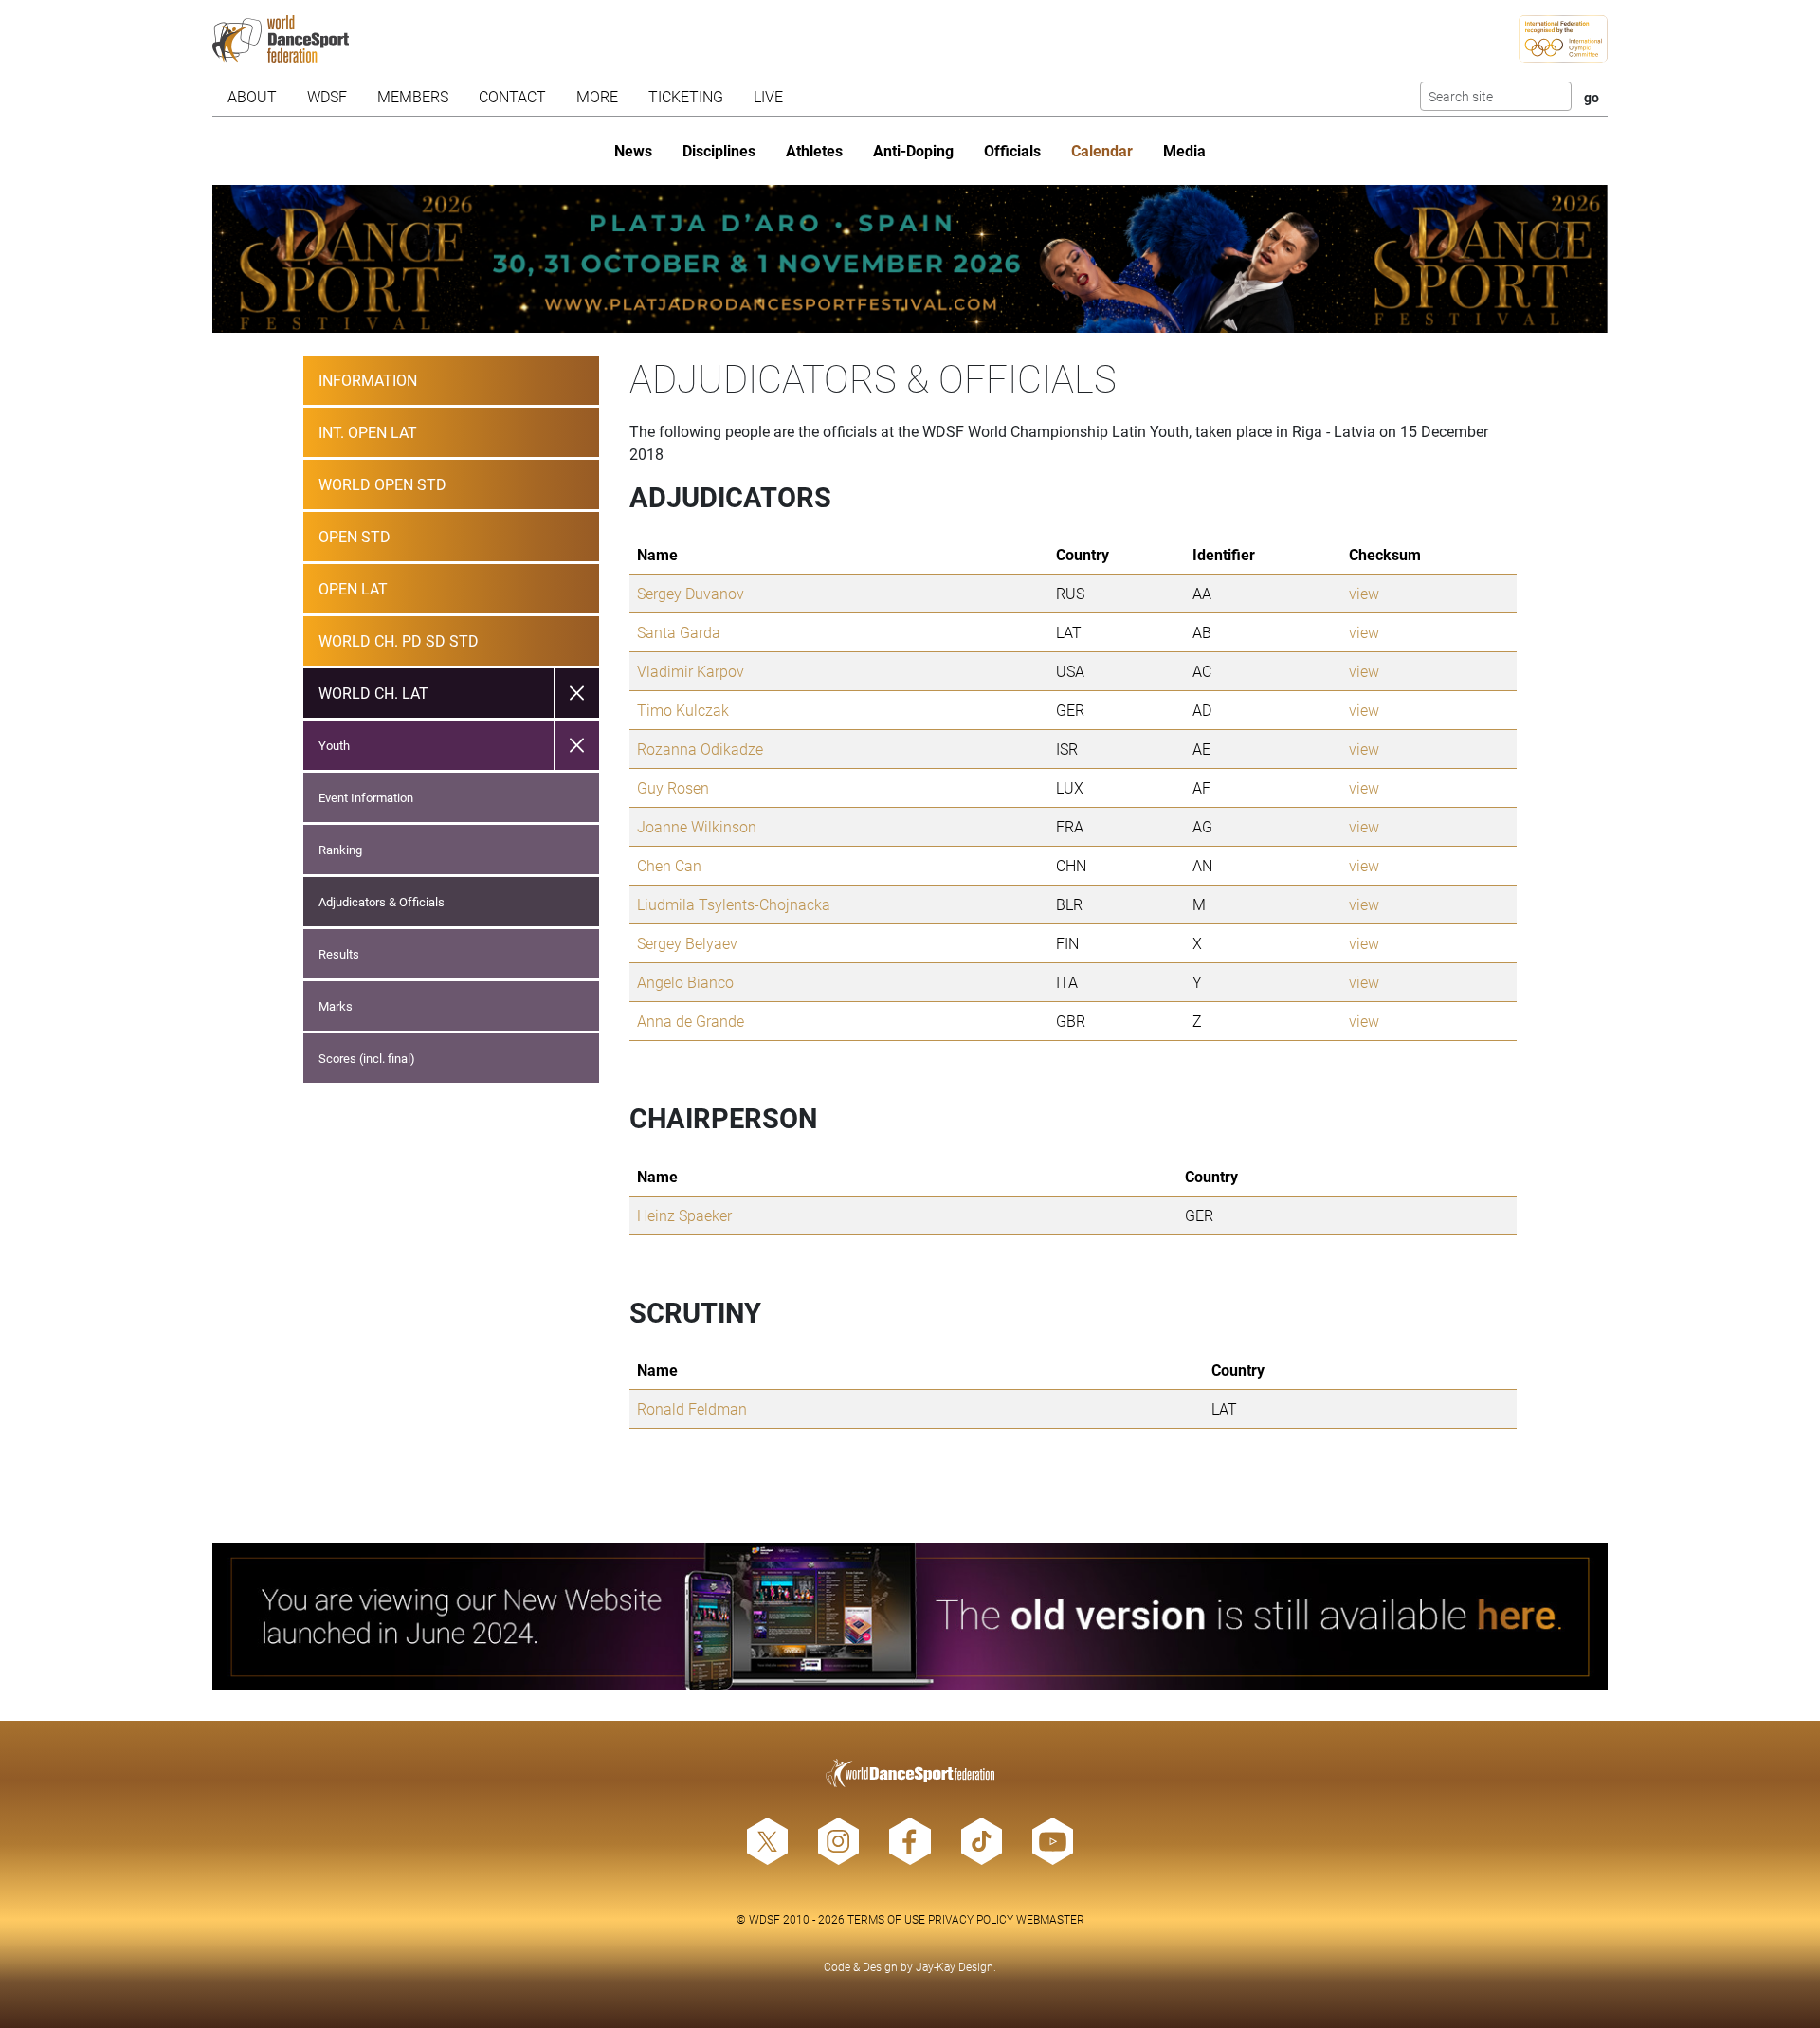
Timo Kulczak (683, 710)
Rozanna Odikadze (700, 749)
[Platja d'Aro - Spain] (910, 259)
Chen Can (669, 865)
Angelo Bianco (685, 982)
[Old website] (910, 1617)
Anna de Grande (691, 1021)
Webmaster (1050, 1919)
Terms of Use (886, 1919)
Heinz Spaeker (684, 1215)
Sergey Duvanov (691, 593)
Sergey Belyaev (687, 943)
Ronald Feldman (692, 1408)
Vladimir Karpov (691, 671)
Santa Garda (679, 632)
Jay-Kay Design (955, 1966)
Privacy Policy (971, 1919)
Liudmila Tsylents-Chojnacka (734, 904)
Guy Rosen (673, 787)
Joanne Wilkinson (697, 826)
